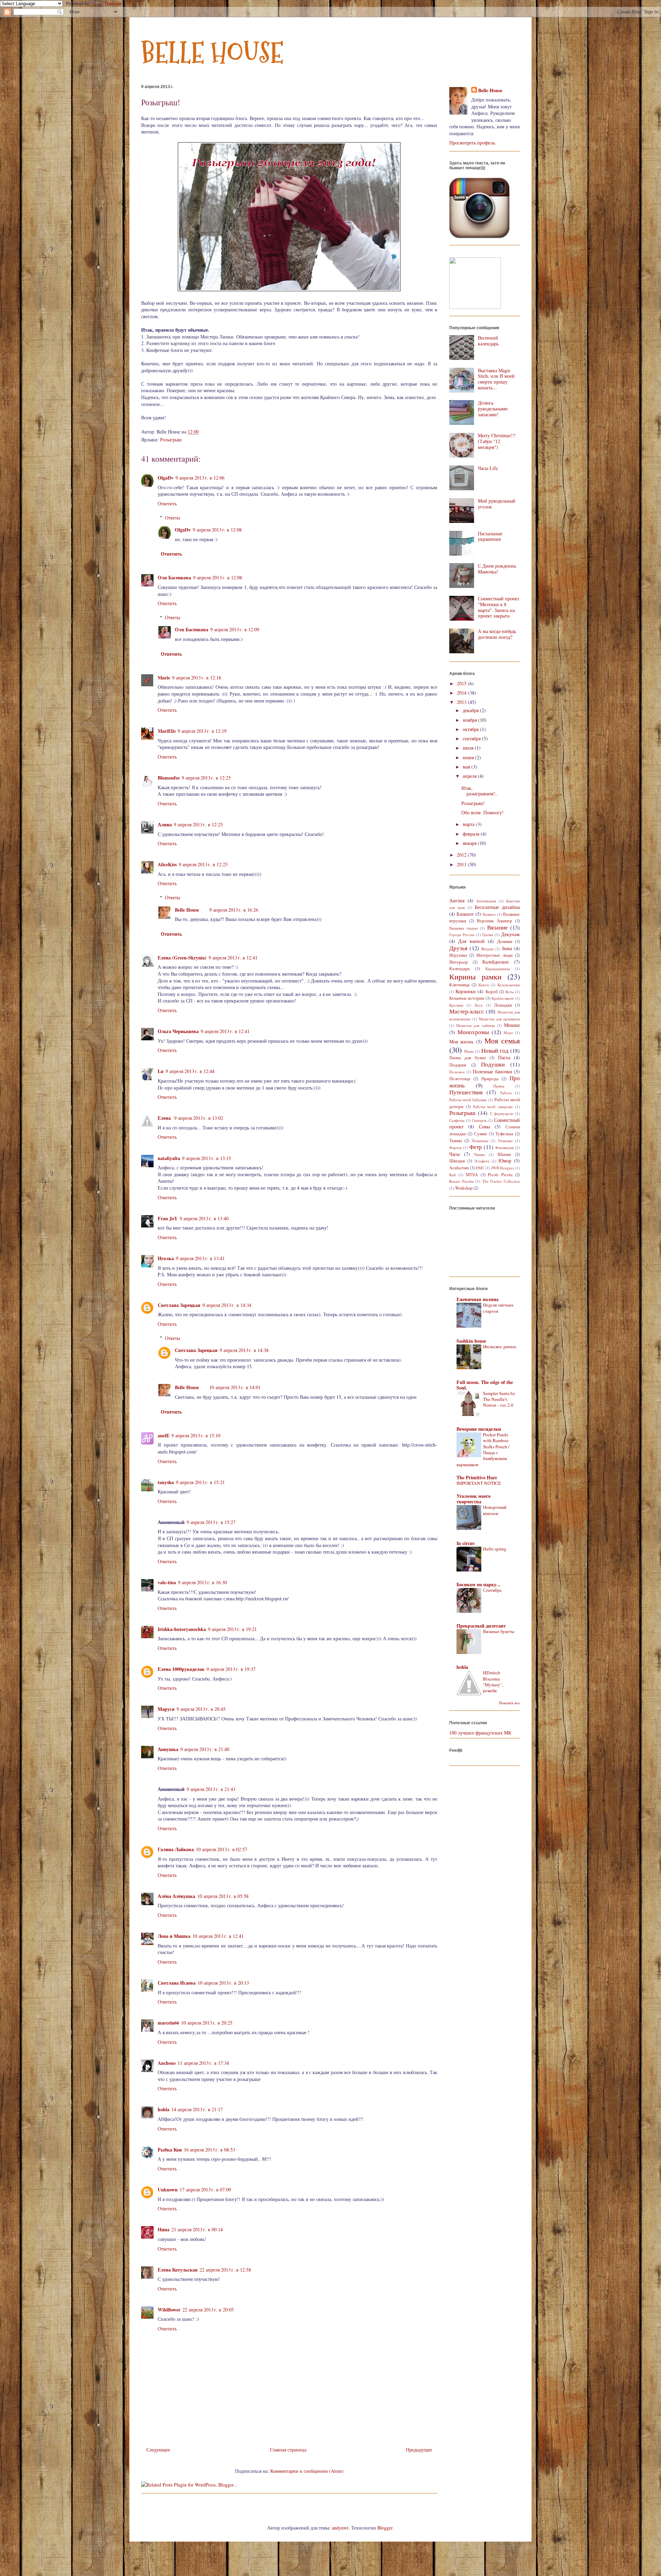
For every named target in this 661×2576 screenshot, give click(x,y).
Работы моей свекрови (493, 1107)
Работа (506, 1093)
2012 (462, 855)
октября (471, 729)
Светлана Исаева (177, 1983)
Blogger (385, 2528)
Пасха (504, 1057)
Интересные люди (495, 955)
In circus (465, 1543)
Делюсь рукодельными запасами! (493, 409)
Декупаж (511, 934)
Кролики (456, 1005)
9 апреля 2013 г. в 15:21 (200, 1482)
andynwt (340, 2528)
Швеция (457, 1161)
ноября (470, 720)
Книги (484, 985)
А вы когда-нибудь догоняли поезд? (497, 634)
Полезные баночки (492, 1071)
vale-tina (167, 1582)
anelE (164, 1435)
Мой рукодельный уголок (497, 504)
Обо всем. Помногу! (482, 812)
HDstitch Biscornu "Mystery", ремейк (493, 1682)
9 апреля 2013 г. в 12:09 (235, 629)
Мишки (512, 1025)
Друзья (458, 948)
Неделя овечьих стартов (498, 1308)
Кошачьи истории (467, 998)
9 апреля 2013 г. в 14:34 (227, 1305)
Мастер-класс (467, 1011)
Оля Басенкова (174, 577)
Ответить (167, 503)
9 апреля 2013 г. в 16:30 (202, 1582)
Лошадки (503, 1005)
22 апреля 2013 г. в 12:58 (225, 2270)
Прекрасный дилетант (481, 1626)
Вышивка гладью (464, 928)
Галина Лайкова (176, 1849)
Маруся (166, 1709)
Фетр (476, 1147)
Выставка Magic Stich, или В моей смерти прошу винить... (496, 379)
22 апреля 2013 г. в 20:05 (208, 2310)
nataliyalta (169, 1158)
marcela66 (168, 2023)
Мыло (469, 1051)
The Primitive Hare (477, 1477)
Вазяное (489, 914)
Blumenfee (169, 778)
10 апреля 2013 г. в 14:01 (235, 1387)
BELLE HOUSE (212, 53)
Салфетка (457, 1120)
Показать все (509, 1703)
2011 (462, 864)
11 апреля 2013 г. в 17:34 (203, 2063)
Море (508, 1033)
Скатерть (479, 1120)
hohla (164, 2109)
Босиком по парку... (479, 1584)
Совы (484, 1126)
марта (469, 824)
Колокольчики (509, 985)
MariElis (167, 731)
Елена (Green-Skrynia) (182, 958)
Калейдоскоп (496, 962)
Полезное (457, 1072)
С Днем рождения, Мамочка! (497, 569)
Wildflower (169, 2310)
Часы (454, 1154)
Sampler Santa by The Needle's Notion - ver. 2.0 (499, 1399)
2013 (462, 702)
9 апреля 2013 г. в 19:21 (232, 1629)
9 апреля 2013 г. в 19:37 (231, 1669)
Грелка (488, 935)
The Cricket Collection (501, 1181)
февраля (472, 834)
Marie (164, 678)
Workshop (464, 1188)
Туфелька (504, 1134)
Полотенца (460, 1079)
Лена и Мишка (174, 1936)
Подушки (493, 1064)
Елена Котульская (178, 2270)
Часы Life (488, 468)
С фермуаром (502, 1113)
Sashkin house (471, 1341)
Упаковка (505, 1141)
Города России (462, 935)
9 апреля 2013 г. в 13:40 (204, 1218)
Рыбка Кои (170, 2150)
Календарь (460, 969)
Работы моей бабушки (468, 1100)
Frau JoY (168, 1218)
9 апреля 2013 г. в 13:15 (207, 1158)
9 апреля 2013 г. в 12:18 (197, 678)
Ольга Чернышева (178, 1031)
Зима (507, 948)
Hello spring (495, 1549)
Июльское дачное (500, 1346)
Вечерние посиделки (479, 1429)
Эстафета (482, 1161)
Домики (505, 941)
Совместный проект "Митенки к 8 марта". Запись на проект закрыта (499, 607)
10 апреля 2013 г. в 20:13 (223, 1983)
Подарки (458, 1065)
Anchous (167, 2063)
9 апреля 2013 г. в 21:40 (205, 1749)
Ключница (459, 985)
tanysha (166, 1482)
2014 (462, 693)
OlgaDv (166, 478)
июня (469, 757)
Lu (161, 1071)
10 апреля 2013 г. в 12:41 (218, 1936)
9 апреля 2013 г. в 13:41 (200, 1258)
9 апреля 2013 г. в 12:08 (217, 530)
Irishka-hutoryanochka (182, 1629)
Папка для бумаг (468, 1058)
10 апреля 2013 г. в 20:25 (207, 2023)
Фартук (455, 1147)
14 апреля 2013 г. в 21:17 (197, 2109)
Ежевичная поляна (478, 1299)
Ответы (172, 518)
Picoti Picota (500, 1175)
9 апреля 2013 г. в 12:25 (206, 778)
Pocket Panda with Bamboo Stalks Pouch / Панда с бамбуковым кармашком (483, 1449)
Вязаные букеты (499, 1631)
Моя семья (502, 1040)
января (470, 843)
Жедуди (487, 949)
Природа (490, 1079)
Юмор (505, 1161)
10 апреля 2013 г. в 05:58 (223, 1896)
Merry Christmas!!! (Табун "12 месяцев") (497, 441)
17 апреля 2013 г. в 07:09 (205, 2189)
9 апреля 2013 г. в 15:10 (196, 1435)
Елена (165, 1118)
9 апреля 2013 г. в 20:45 (201, 1709)
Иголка (166, 1258)
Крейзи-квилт (503, 998)
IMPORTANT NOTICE (479, 1483)
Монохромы (473, 1032)
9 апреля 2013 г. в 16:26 (234, 910)
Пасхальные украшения (490, 536)
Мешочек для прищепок (499, 1019)
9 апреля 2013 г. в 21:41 (211, 1789)
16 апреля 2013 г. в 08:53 (209, 2150)
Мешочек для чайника (475, 1025)
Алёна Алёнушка (176, 1896)
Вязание (497, 927)
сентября (472, 738)
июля (469, 748)
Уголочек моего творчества (474, 1499)
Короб (492, 992)
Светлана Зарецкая (179, 1305)
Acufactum (459, 1168)
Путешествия (466, 1092)
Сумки (480, 1134)
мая (467, 767)
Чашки (479, 1154)
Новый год (495, 1050)
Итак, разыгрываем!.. (480, 791)
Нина (164, 2229)
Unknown (168, 2189)
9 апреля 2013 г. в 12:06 (200, 478)
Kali (453, 1175)
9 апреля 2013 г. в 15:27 (211, 1522)
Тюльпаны (480, 1141)
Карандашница (498, 969)
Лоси (479, 1005)
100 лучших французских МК (480, 1733)
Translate (113, 3)
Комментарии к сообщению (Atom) (307, 2471)
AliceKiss (167, 864)
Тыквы (456, 1141)
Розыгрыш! (473, 803)
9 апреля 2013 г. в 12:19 (202, 731)
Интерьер (459, 962)
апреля (470, 776)
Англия (457, 900)
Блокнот (465, 914)
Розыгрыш (171, 439)
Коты (510, 992)
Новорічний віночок (495, 1510)
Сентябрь (492, 1590)
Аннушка (168, 1749)
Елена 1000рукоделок (181, 1669)
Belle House (187, 910)
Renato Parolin (461, 1181)
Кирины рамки (475, 976)
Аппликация (486, 901)
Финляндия (504, 1147)
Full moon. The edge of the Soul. (485, 1385)
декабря (471, 710)
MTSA (472, 1175)
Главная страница (288, 2450)
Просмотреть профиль (472, 143)
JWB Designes (503, 1168)
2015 (462, 683)
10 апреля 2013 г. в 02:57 (222, 1849)
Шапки (504, 1154)
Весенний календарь (488, 341)
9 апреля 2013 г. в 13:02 (199, 1118)
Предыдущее (419, 2450)
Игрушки (458, 955)
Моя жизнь (461, 1042)
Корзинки (466, 991)
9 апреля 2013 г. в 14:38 (244, 1350)
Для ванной (471, 941)
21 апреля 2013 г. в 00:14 (197, 2229)
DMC (480, 1168)
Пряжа (499, 1086)
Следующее (158, 2450)
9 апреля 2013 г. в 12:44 (190, 1071)
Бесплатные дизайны (497, 907)
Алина (165, 824)
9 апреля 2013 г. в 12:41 (233, 958)
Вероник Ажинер (495, 921)
